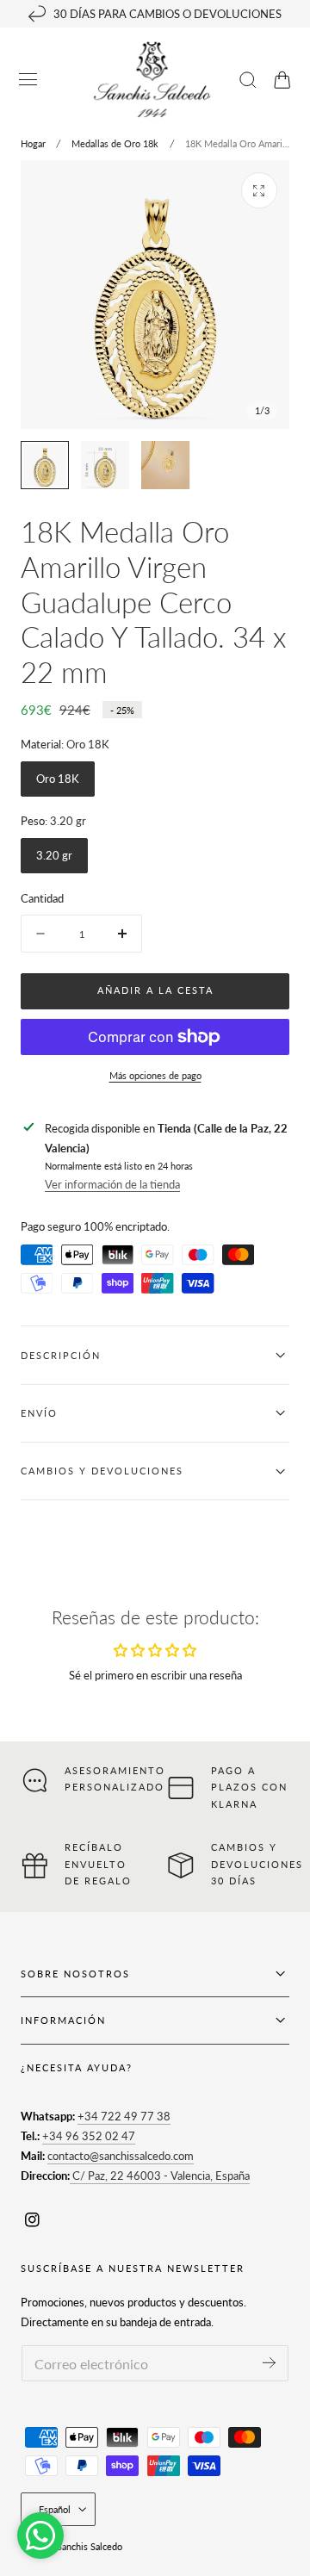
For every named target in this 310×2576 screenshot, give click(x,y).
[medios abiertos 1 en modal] (259, 190)
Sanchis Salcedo (90, 2546)
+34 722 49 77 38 (124, 2116)
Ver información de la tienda (112, 1184)
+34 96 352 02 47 (89, 2136)
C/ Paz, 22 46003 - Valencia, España (160, 2176)
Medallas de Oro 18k (115, 143)
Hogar (33, 143)
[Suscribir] (269, 2362)
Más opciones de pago (155, 1075)
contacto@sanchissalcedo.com (121, 2156)
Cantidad (42, 898)
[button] (28, 80)
